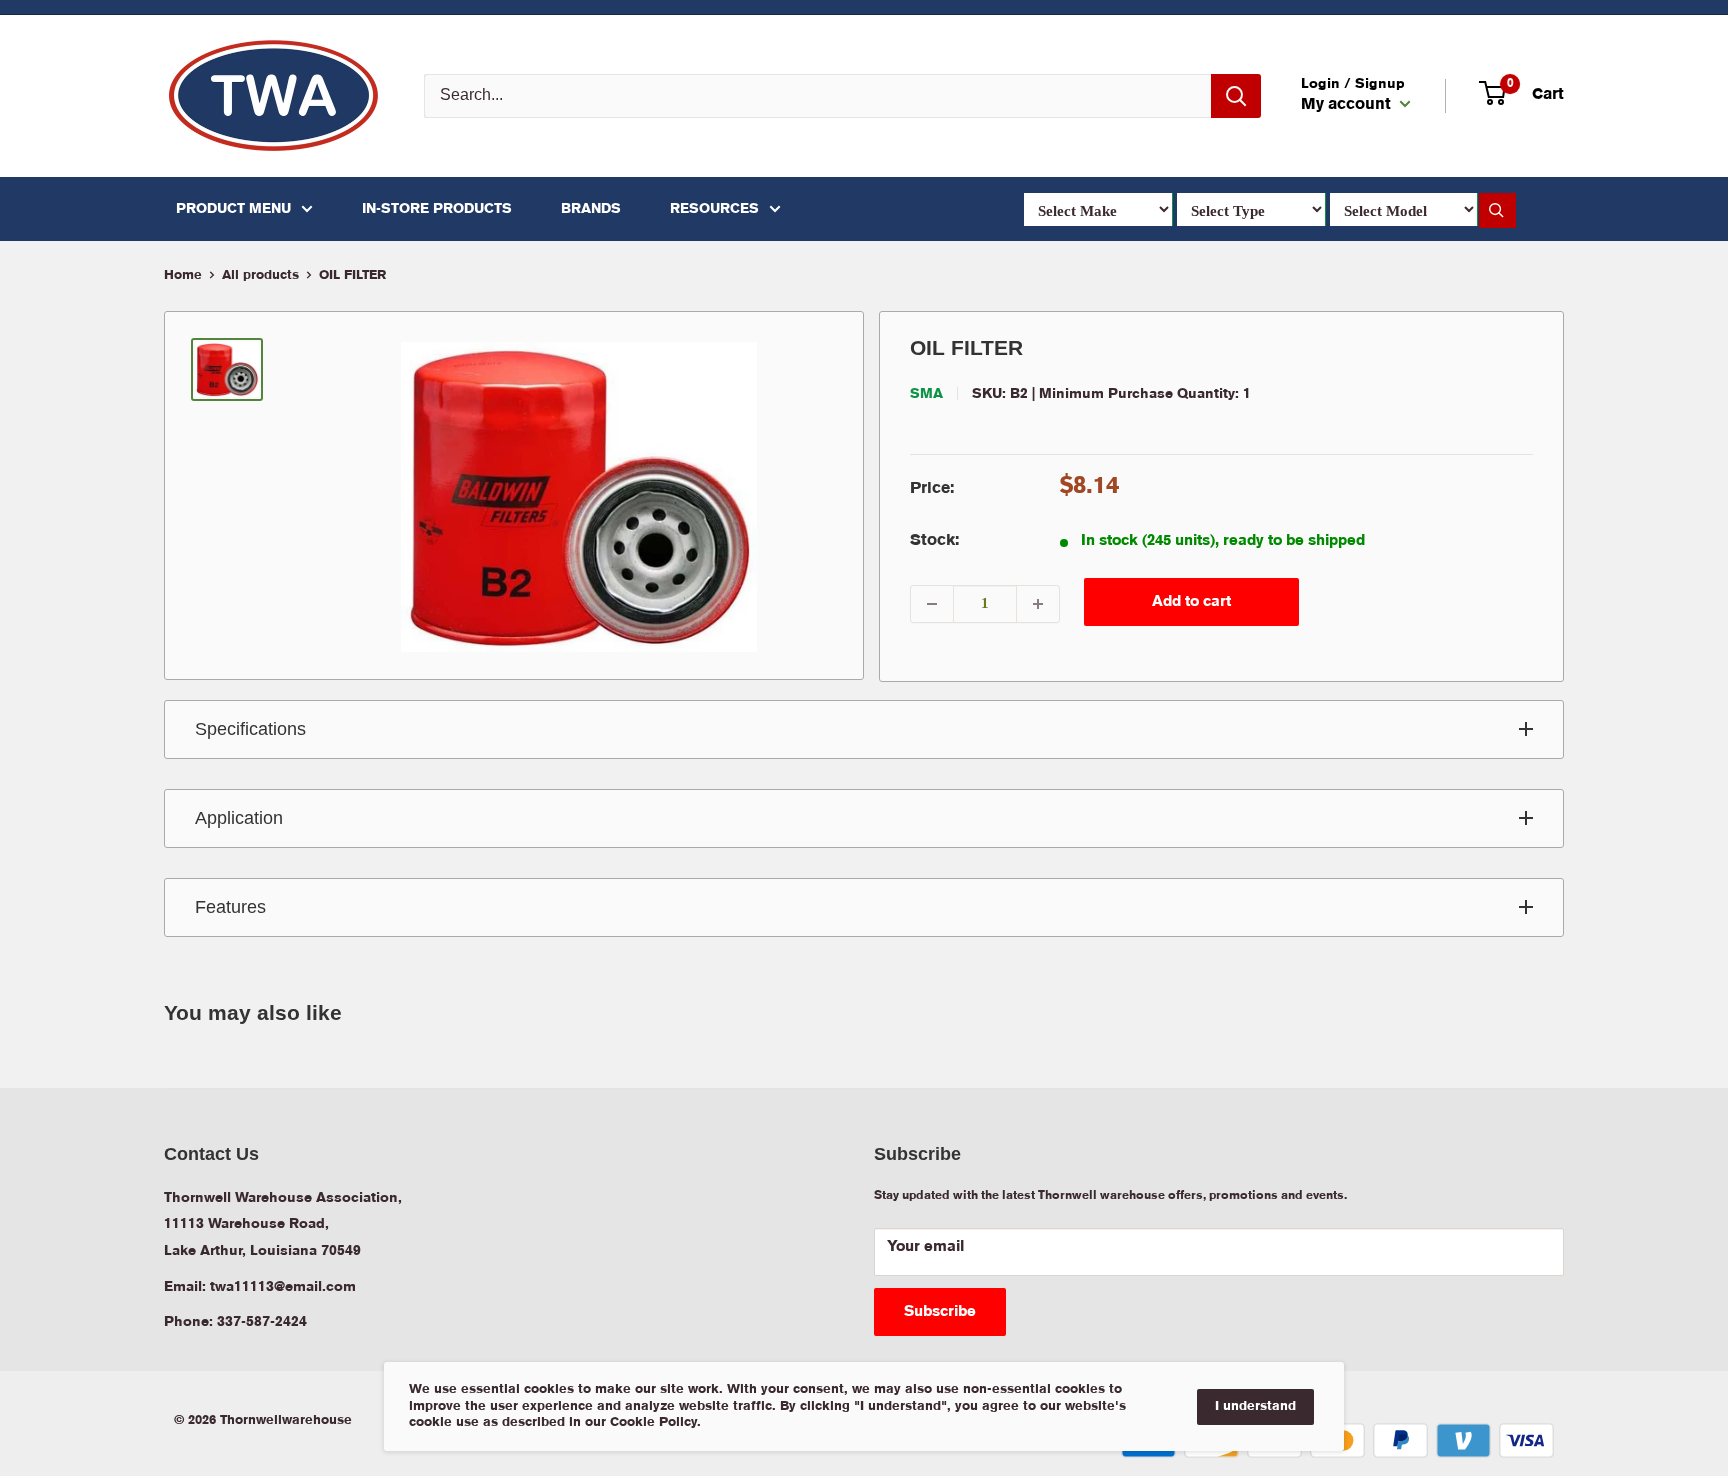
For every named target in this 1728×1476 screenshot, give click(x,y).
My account (1348, 105)
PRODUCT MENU (233, 209)
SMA (926, 394)
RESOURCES (714, 209)
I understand (1255, 1406)
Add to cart (1191, 602)
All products (260, 275)
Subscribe (940, 1312)
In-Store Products (437, 209)
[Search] (1236, 96)
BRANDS (591, 209)
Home (183, 275)
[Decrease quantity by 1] (932, 604)
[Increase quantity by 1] (1038, 604)
